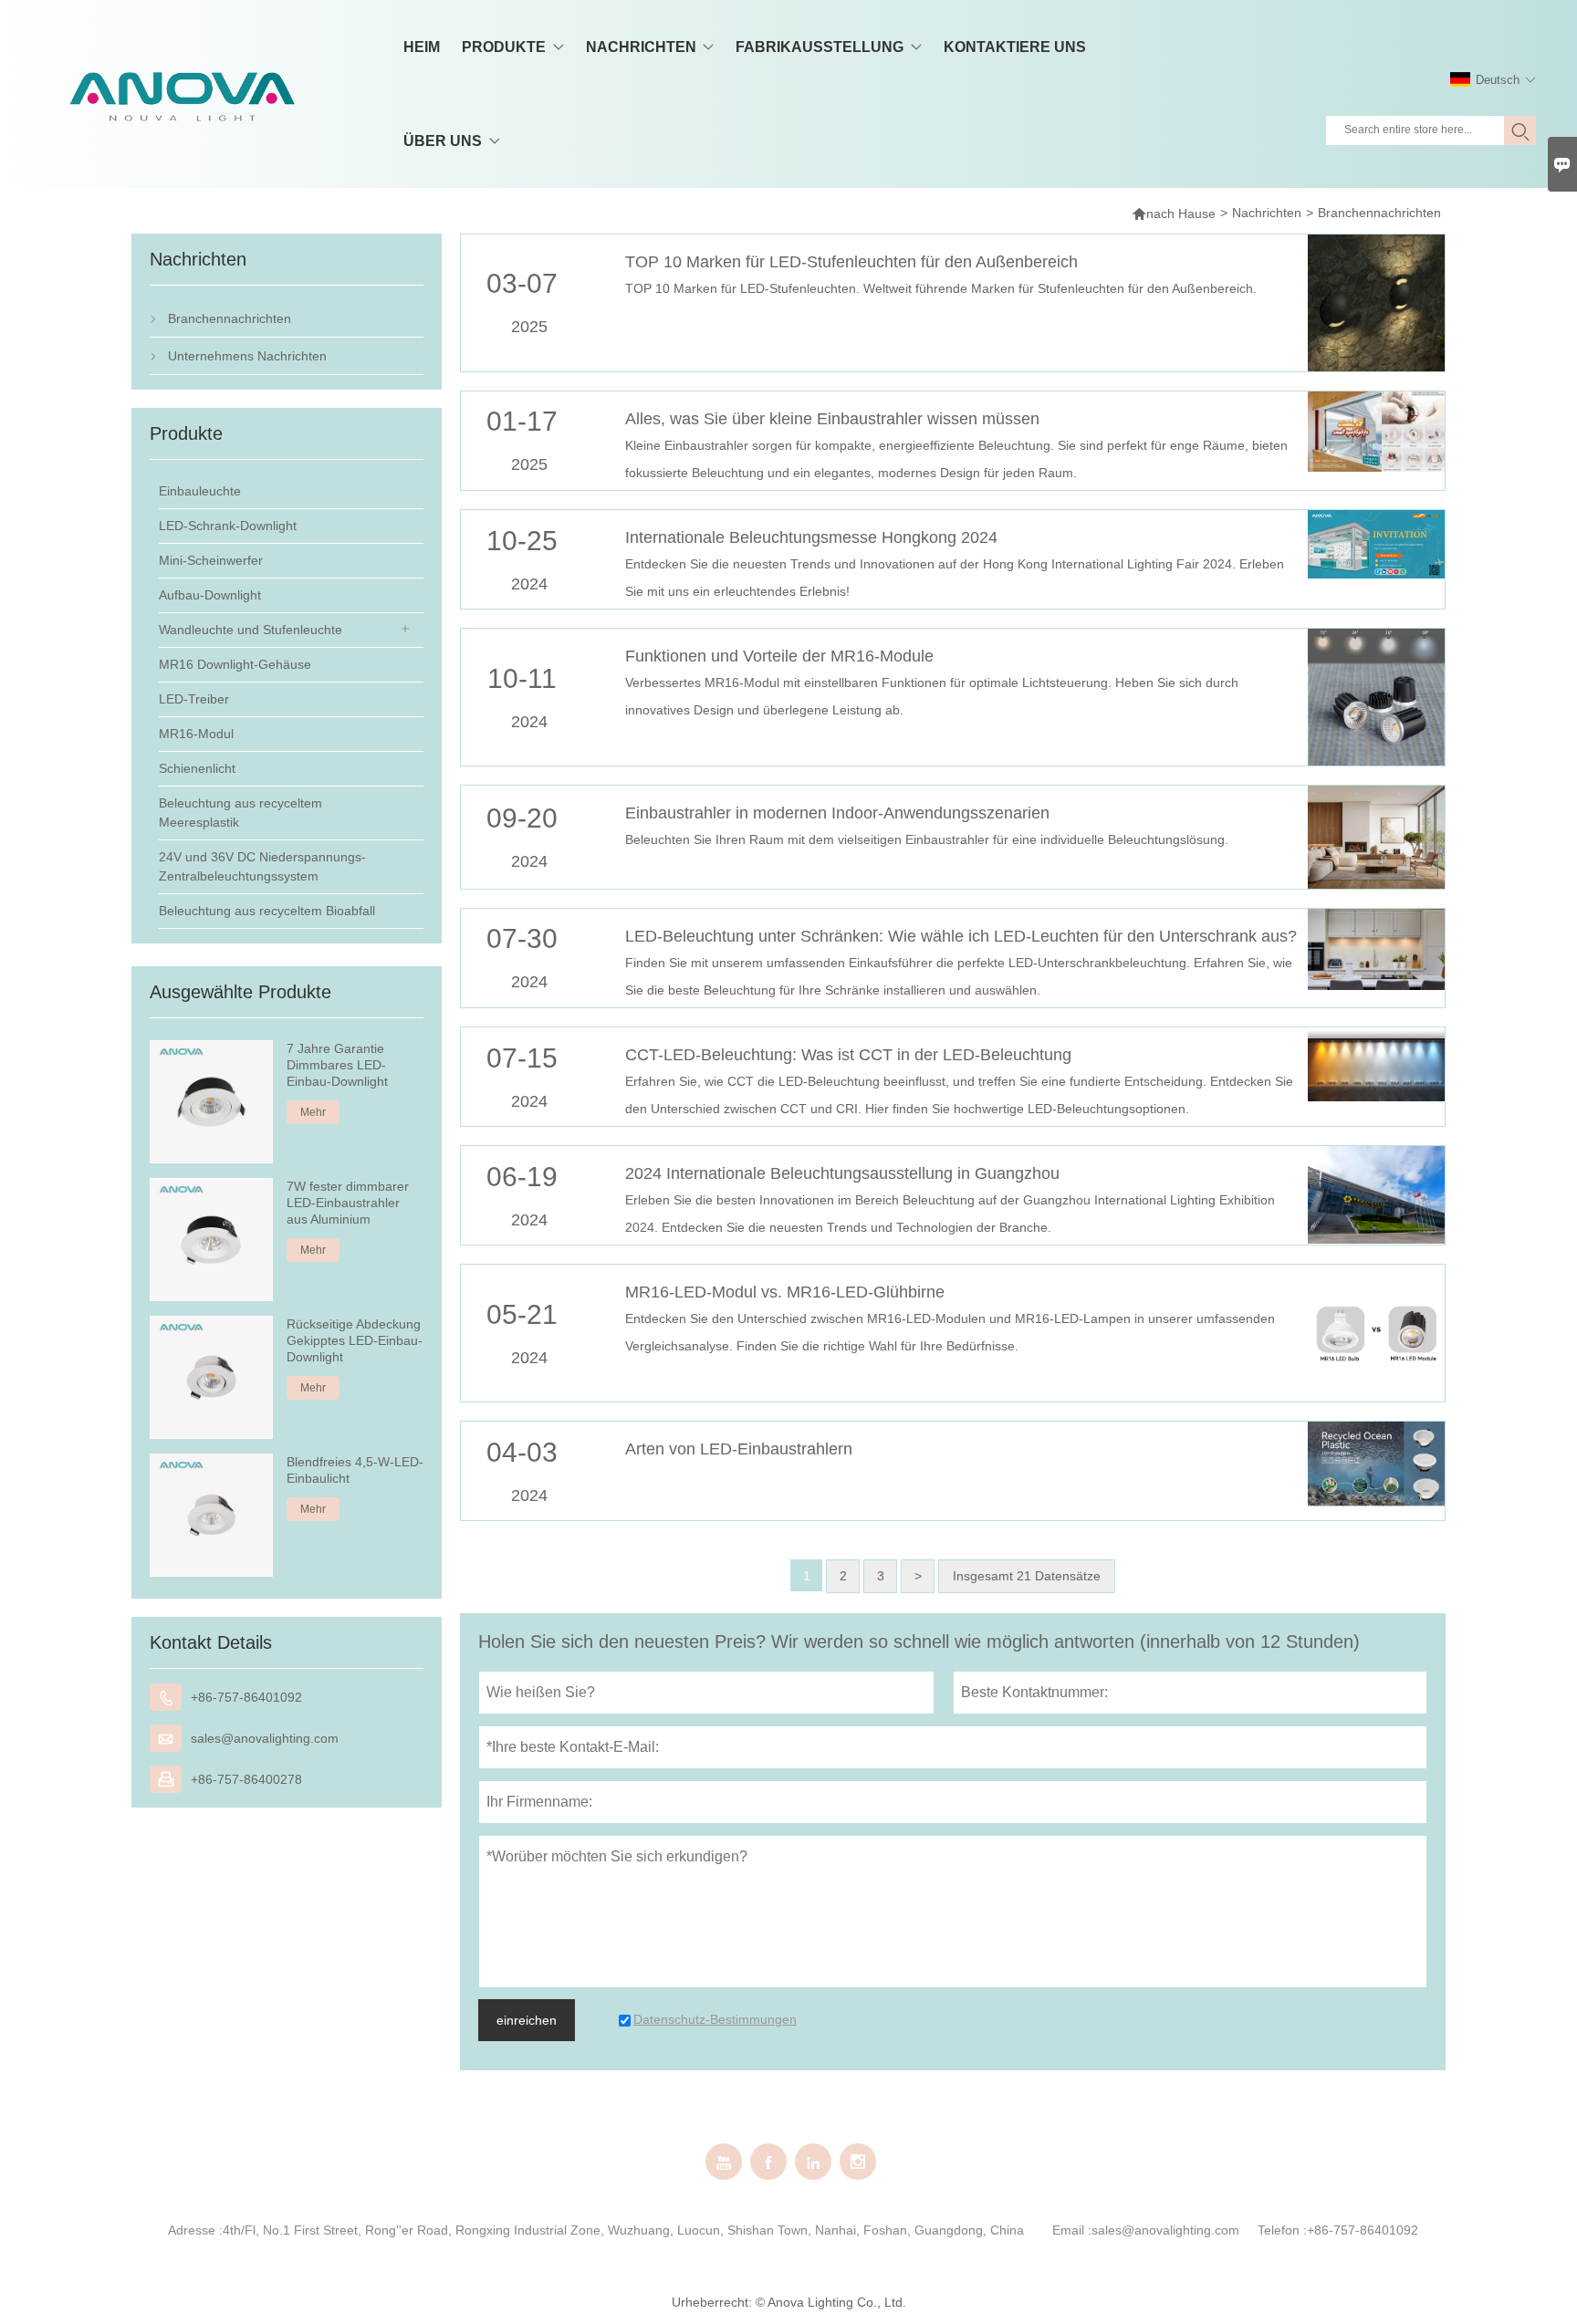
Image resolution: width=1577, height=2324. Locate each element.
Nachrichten (1267, 213)
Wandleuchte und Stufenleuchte (251, 630)
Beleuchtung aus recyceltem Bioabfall (267, 911)
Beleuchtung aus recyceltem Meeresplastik (240, 813)
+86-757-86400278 (246, 1779)
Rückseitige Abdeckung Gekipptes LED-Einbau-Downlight (355, 1340)
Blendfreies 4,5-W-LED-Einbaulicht (355, 1470)
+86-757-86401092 (246, 1697)
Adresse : (195, 2230)
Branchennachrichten (230, 318)
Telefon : (1282, 2230)
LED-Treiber (194, 699)
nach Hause (1174, 213)
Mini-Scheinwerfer (211, 560)
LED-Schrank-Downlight (228, 526)
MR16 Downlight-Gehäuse (235, 664)
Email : (1072, 2230)
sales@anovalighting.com (265, 1738)
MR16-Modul (196, 734)
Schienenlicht (197, 768)
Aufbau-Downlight (210, 595)
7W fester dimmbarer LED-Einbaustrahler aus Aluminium (348, 1203)
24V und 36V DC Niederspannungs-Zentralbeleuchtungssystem (262, 866)
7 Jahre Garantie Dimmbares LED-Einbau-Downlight (337, 1065)
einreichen (527, 2020)
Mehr (313, 1112)
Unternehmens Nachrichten (247, 356)
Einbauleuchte (200, 491)
